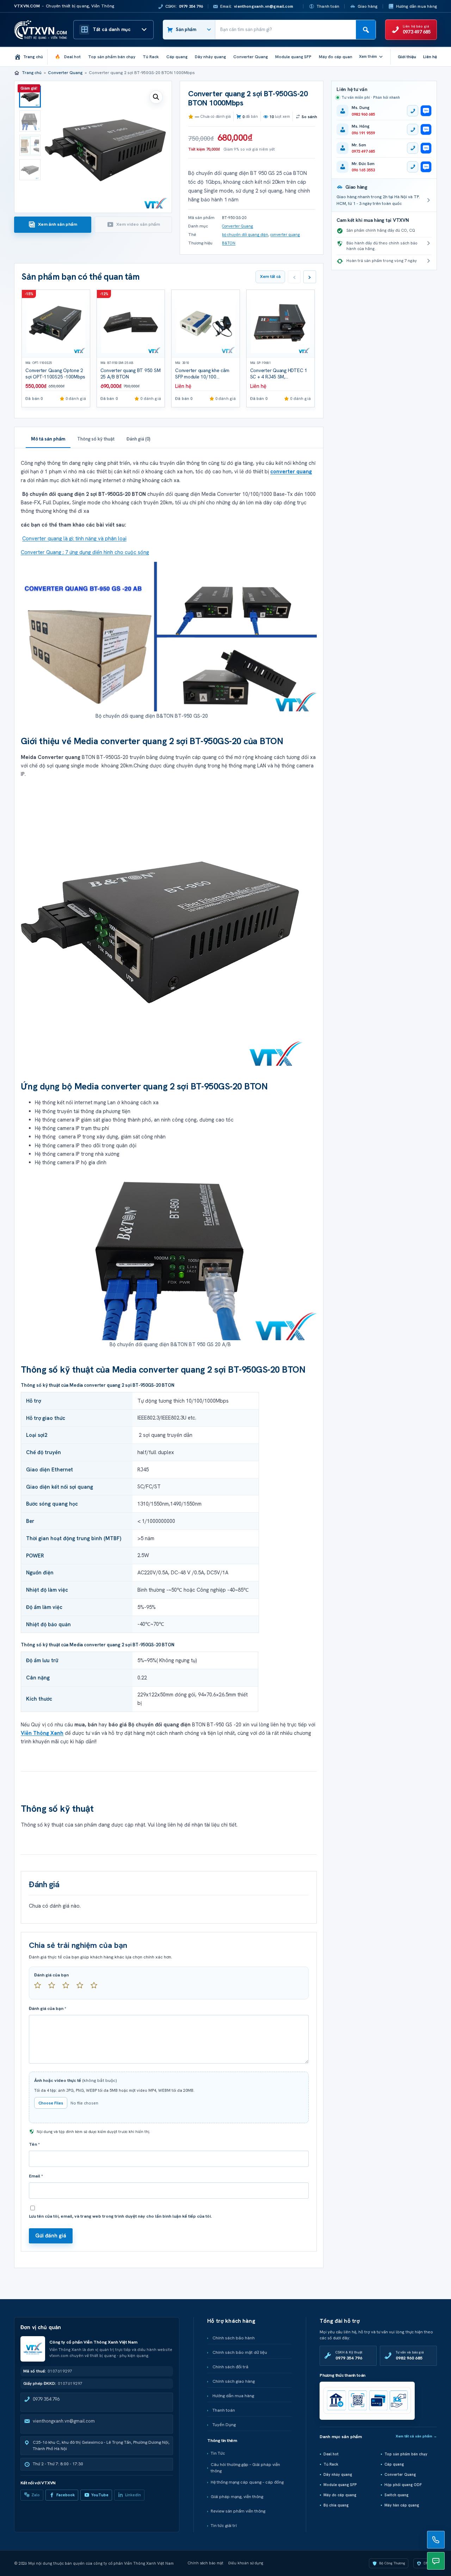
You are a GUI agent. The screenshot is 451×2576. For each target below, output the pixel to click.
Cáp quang (394, 2464)
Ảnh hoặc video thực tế (76, 2080)
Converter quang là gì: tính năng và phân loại (74, 538)
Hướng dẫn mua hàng (416, 6)
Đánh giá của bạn (51, 1975)
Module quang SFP (340, 2485)
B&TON (229, 243)
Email (36, 2176)
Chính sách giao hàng (234, 2381)
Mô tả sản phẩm (48, 439)
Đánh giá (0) (138, 439)
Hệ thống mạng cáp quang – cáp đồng (247, 2482)
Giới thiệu (407, 57)
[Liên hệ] (436, 2540)
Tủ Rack (331, 2464)
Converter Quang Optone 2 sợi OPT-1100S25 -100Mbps (55, 374)
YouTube (100, 2495)
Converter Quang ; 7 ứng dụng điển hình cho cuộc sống (85, 552)
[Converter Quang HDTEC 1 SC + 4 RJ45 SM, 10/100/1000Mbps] (281, 324)
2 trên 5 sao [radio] (55, 1988)
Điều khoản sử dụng (246, 2563)
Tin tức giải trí (224, 2526)
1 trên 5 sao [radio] (41, 1988)
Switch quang (396, 2495)
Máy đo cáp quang (340, 2495)
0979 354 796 (46, 2399)
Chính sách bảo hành (234, 2338)
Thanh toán (328, 6)
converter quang (285, 235)
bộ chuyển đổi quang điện (245, 235)
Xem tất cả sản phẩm (416, 2436)
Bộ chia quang (336, 2505)
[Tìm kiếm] (366, 30)
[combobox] (286, 30)
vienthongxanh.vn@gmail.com (64, 2421)
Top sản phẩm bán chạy (406, 2454)
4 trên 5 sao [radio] (83, 1988)
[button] (156, 97)
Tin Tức (218, 2453)
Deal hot (331, 2454)
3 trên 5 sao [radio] (69, 1988)
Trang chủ (32, 73)
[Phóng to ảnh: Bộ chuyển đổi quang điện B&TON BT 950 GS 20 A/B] (176, 1253)
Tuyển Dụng (224, 2425)
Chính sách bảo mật (206, 2563)
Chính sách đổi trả (230, 2367)
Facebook (66, 2495)
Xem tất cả (270, 277)
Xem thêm (368, 56)
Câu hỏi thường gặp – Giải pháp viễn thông (245, 2468)
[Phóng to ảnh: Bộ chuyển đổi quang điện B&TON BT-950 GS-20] (169, 636)
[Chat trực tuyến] (436, 2561)
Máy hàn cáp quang (402, 2505)
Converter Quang (65, 73)
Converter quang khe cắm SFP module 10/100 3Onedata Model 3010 (202, 377)
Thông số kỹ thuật (96, 439)
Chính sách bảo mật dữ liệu (240, 2352)
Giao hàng (368, 6)
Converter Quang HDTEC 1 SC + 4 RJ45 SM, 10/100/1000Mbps (279, 377)
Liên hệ (430, 57)
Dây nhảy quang (338, 2474)
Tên (34, 2144)
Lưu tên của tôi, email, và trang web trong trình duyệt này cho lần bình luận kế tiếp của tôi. (120, 2216)
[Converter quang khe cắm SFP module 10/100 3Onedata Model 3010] (206, 324)
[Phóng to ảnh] (162, 925)
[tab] (53, 225)
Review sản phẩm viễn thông (238, 2511)
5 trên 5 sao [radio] (97, 1988)
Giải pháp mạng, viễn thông (237, 2497)
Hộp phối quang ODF (403, 2485)
